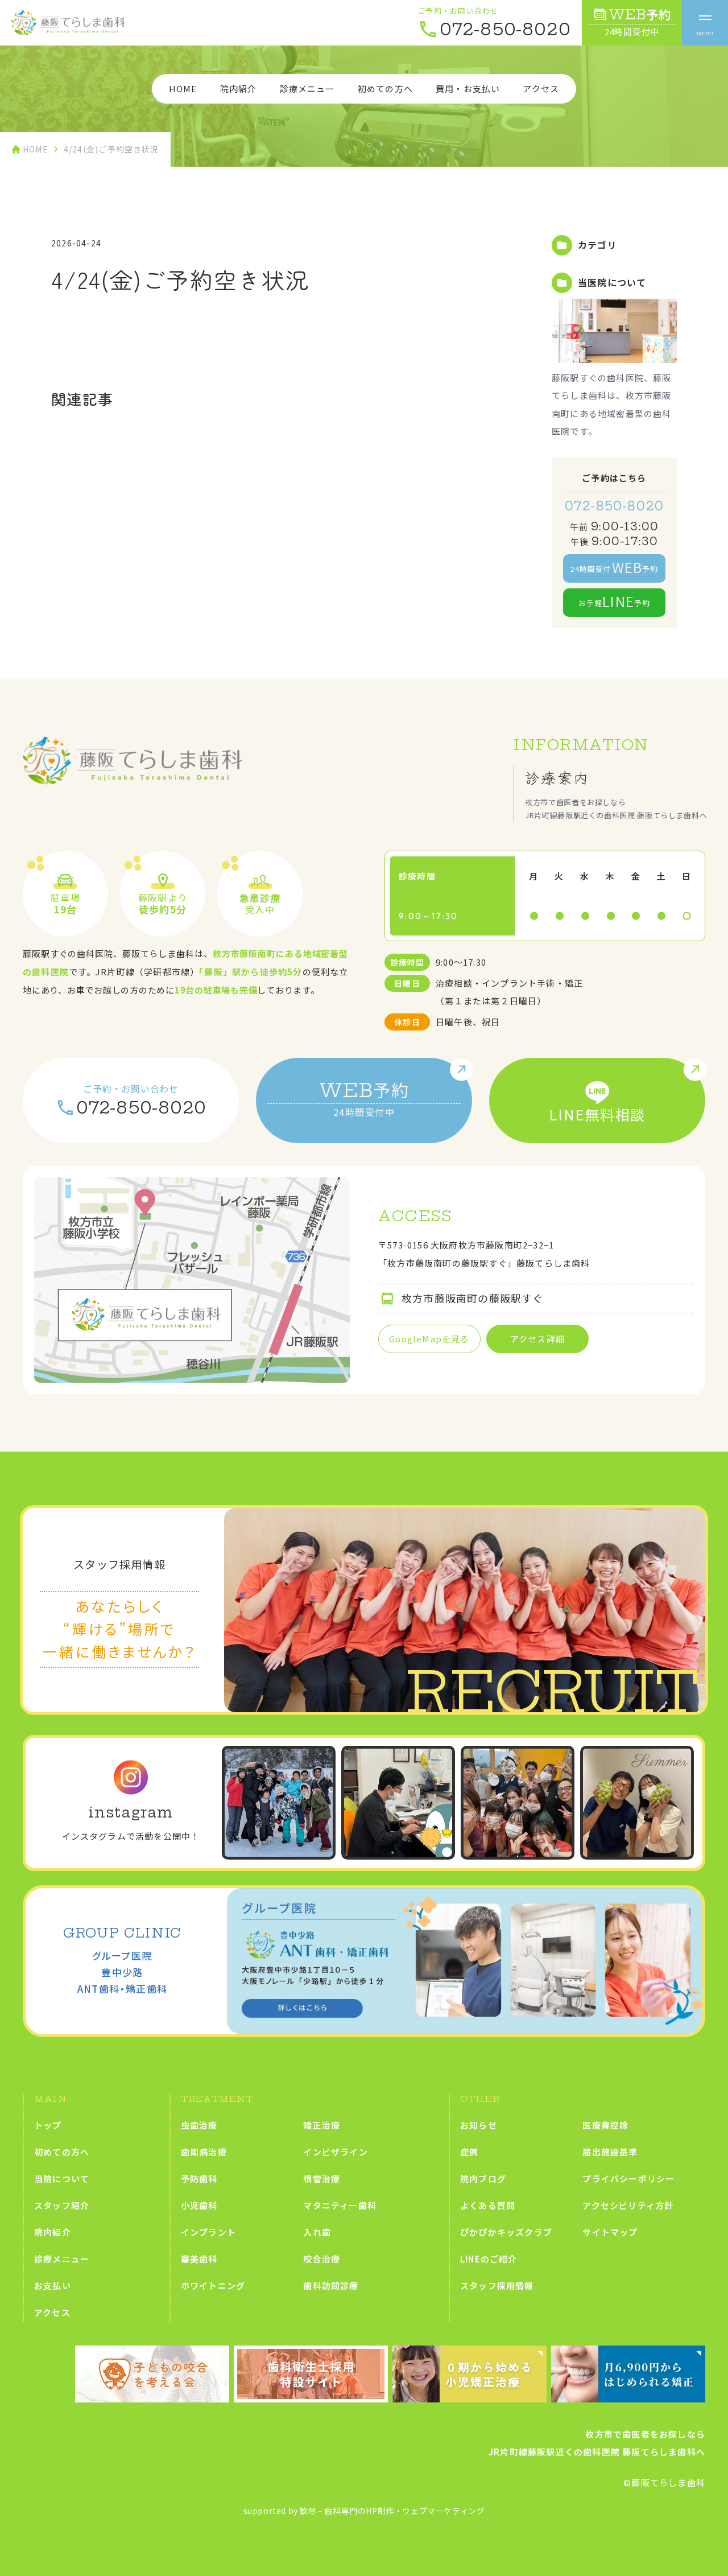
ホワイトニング (213, 2286)
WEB (638, 22)
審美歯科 (199, 2259)
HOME (183, 88)
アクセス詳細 (537, 1339)
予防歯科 (199, 2179)
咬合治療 (322, 2259)
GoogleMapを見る (429, 1339)
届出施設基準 (610, 2152)
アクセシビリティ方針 (628, 2205)
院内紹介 (239, 88)
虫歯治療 (199, 2125)
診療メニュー (307, 88)
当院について (62, 2179)
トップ (48, 2125)
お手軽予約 (615, 601)
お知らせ (479, 2125)
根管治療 (322, 2179)
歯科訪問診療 (331, 2286)
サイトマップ (610, 2232)
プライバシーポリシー (628, 2179)
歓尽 (308, 2511)
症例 (469, 2152)
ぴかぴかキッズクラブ (506, 2232)
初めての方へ (385, 88)
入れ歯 (317, 2232)
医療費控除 (605, 2125)
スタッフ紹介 (62, 2205)
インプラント (208, 2232)
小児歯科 (199, 2205)
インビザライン (335, 2152)
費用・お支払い (468, 88)
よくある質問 (488, 2205)
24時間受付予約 (614, 567)
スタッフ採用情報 (497, 2286)
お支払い (53, 2286)
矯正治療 (322, 2125)
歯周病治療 (204, 2152)
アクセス (541, 88)
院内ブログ (483, 2179)
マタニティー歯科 (340, 2205)
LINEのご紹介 (489, 2259)
